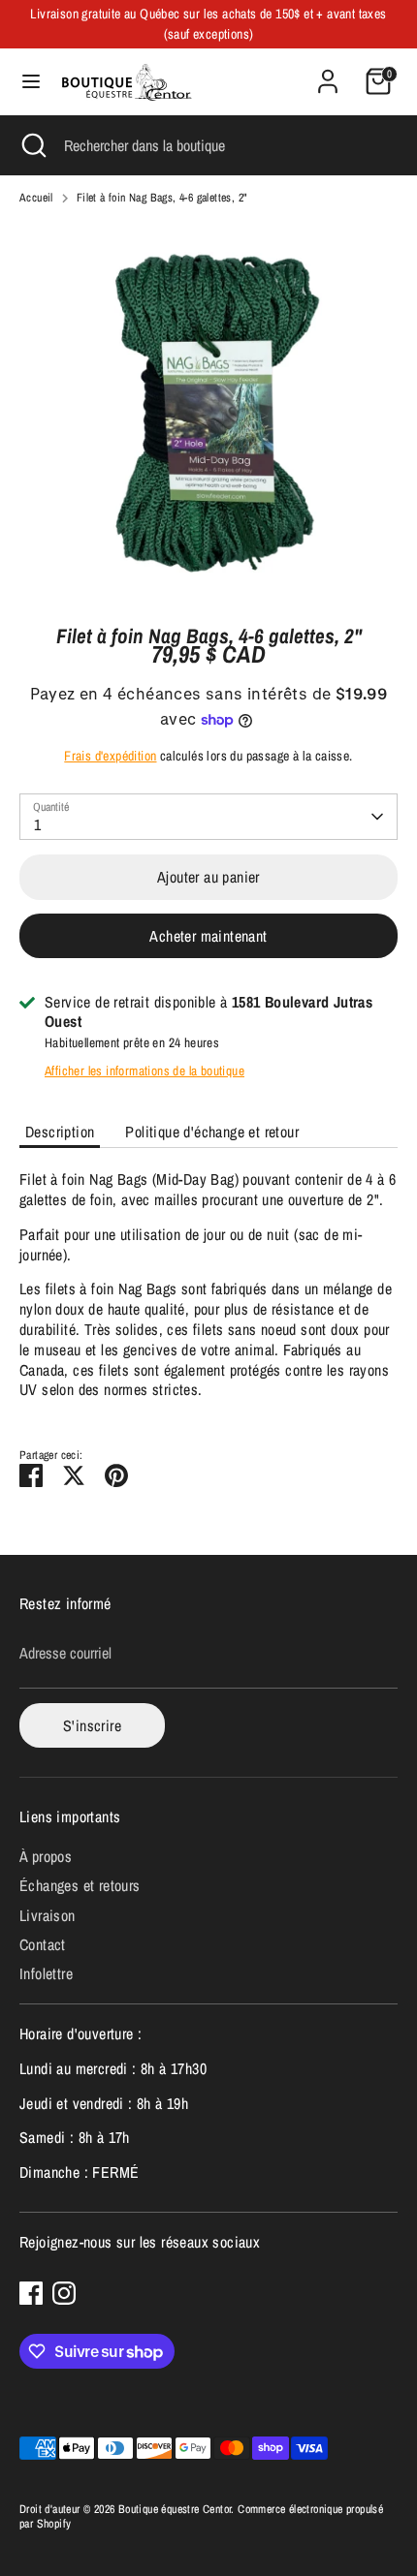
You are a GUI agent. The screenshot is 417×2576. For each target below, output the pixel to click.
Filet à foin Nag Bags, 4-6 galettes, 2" (162, 198)
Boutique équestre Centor (175, 2509)
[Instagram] (64, 2293)
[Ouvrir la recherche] (32, 145)
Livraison (48, 1915)
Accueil (36, 198)
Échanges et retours (80, 1885)
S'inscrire (92, 1725)
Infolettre (46, 1973)
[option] (208, 411)
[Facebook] (31, 2293)
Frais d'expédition (110, 756)
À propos (46, 1856)
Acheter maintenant (208, 936)
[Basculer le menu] (31, 81)
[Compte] (328, 72)
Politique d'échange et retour (212, 1132)
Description (60, 1132)
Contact (43, 1944)
